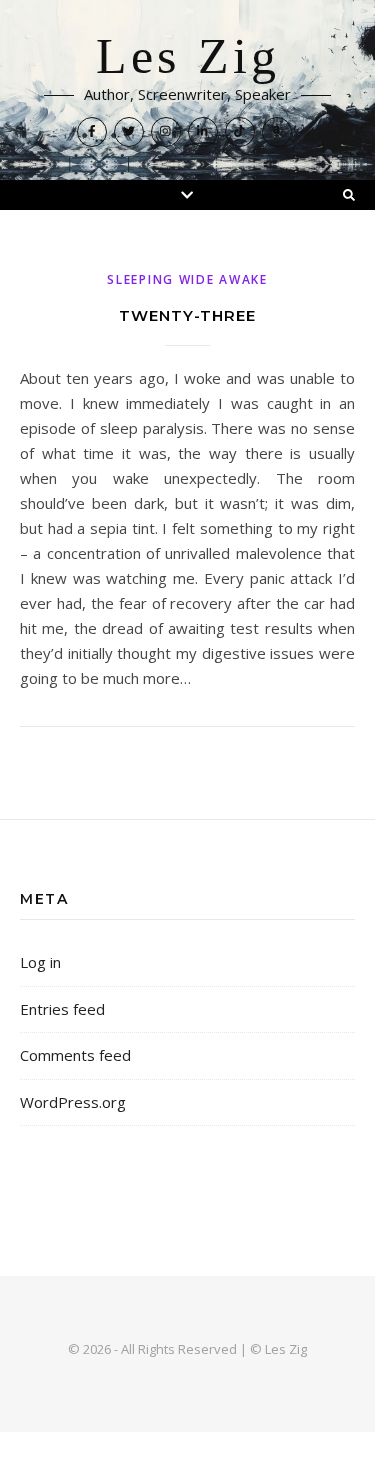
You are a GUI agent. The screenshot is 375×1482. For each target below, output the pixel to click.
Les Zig (188, 57)
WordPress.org (73, 1102)
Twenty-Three (187, 315)
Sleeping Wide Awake (187, 279)
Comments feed (75, 1055)
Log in (40, 962)
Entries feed (62, 1009)
